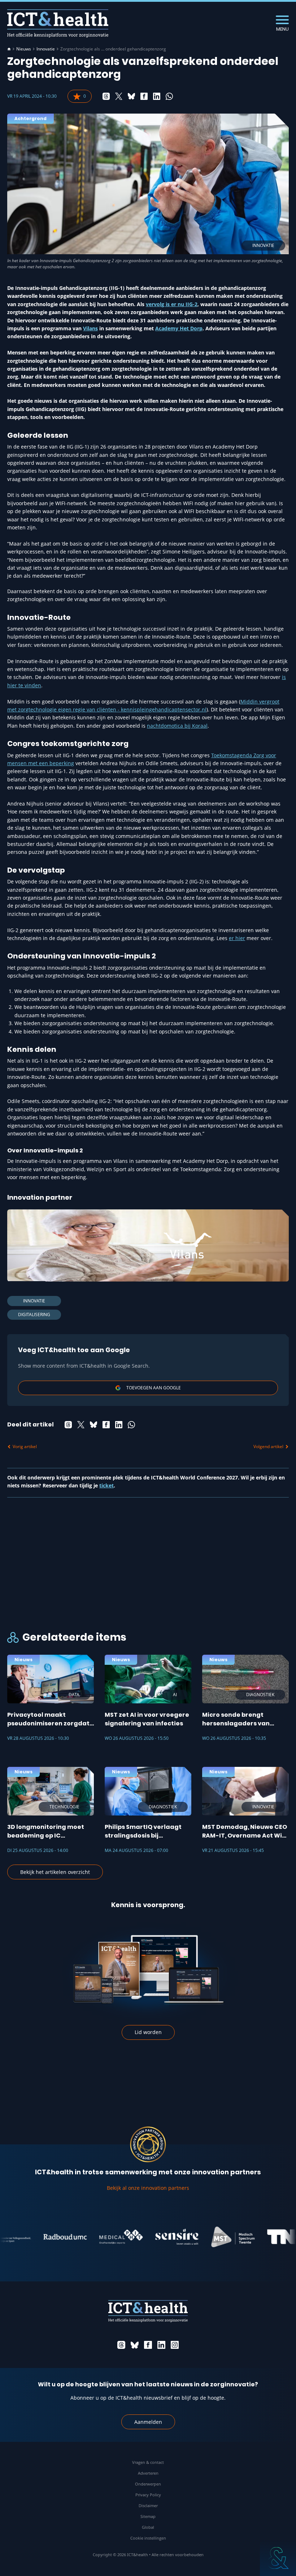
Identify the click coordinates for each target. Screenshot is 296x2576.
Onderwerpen (148, 2484)
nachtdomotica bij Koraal (177, 726)
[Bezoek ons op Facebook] (148, 2345)
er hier (237, 938)
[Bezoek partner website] (41, 2237)
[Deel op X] (119, 96)
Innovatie (46, 49)
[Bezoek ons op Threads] (121, 2345)
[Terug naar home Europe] (58, 23)
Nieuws (24, 49)
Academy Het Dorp (179, 328)
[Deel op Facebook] (144, 96)
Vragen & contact (148, 2462)
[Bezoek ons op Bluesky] (135, 2345)
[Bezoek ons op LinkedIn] (161, 2345)
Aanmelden (148, 2422)
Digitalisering (34, 1315)
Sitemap (148, 2516)
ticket (106, 1485)
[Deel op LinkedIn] (157, 96)
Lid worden (148, 2032)
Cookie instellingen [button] (148, 2538)
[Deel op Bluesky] (131, 96)
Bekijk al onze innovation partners (148, 2188)
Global (148, 2527)
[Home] (9, 49)
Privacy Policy (148, 2495)
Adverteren (148, 2473)
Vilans (90, 328)
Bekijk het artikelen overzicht (55, 1872)
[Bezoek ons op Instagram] (175, 2345)
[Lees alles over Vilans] (148, 1245)
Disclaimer (148, 2506)
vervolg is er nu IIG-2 (172, 304)
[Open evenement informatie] (278, 2558)
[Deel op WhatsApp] (169, 96)
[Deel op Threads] (106, 96)
